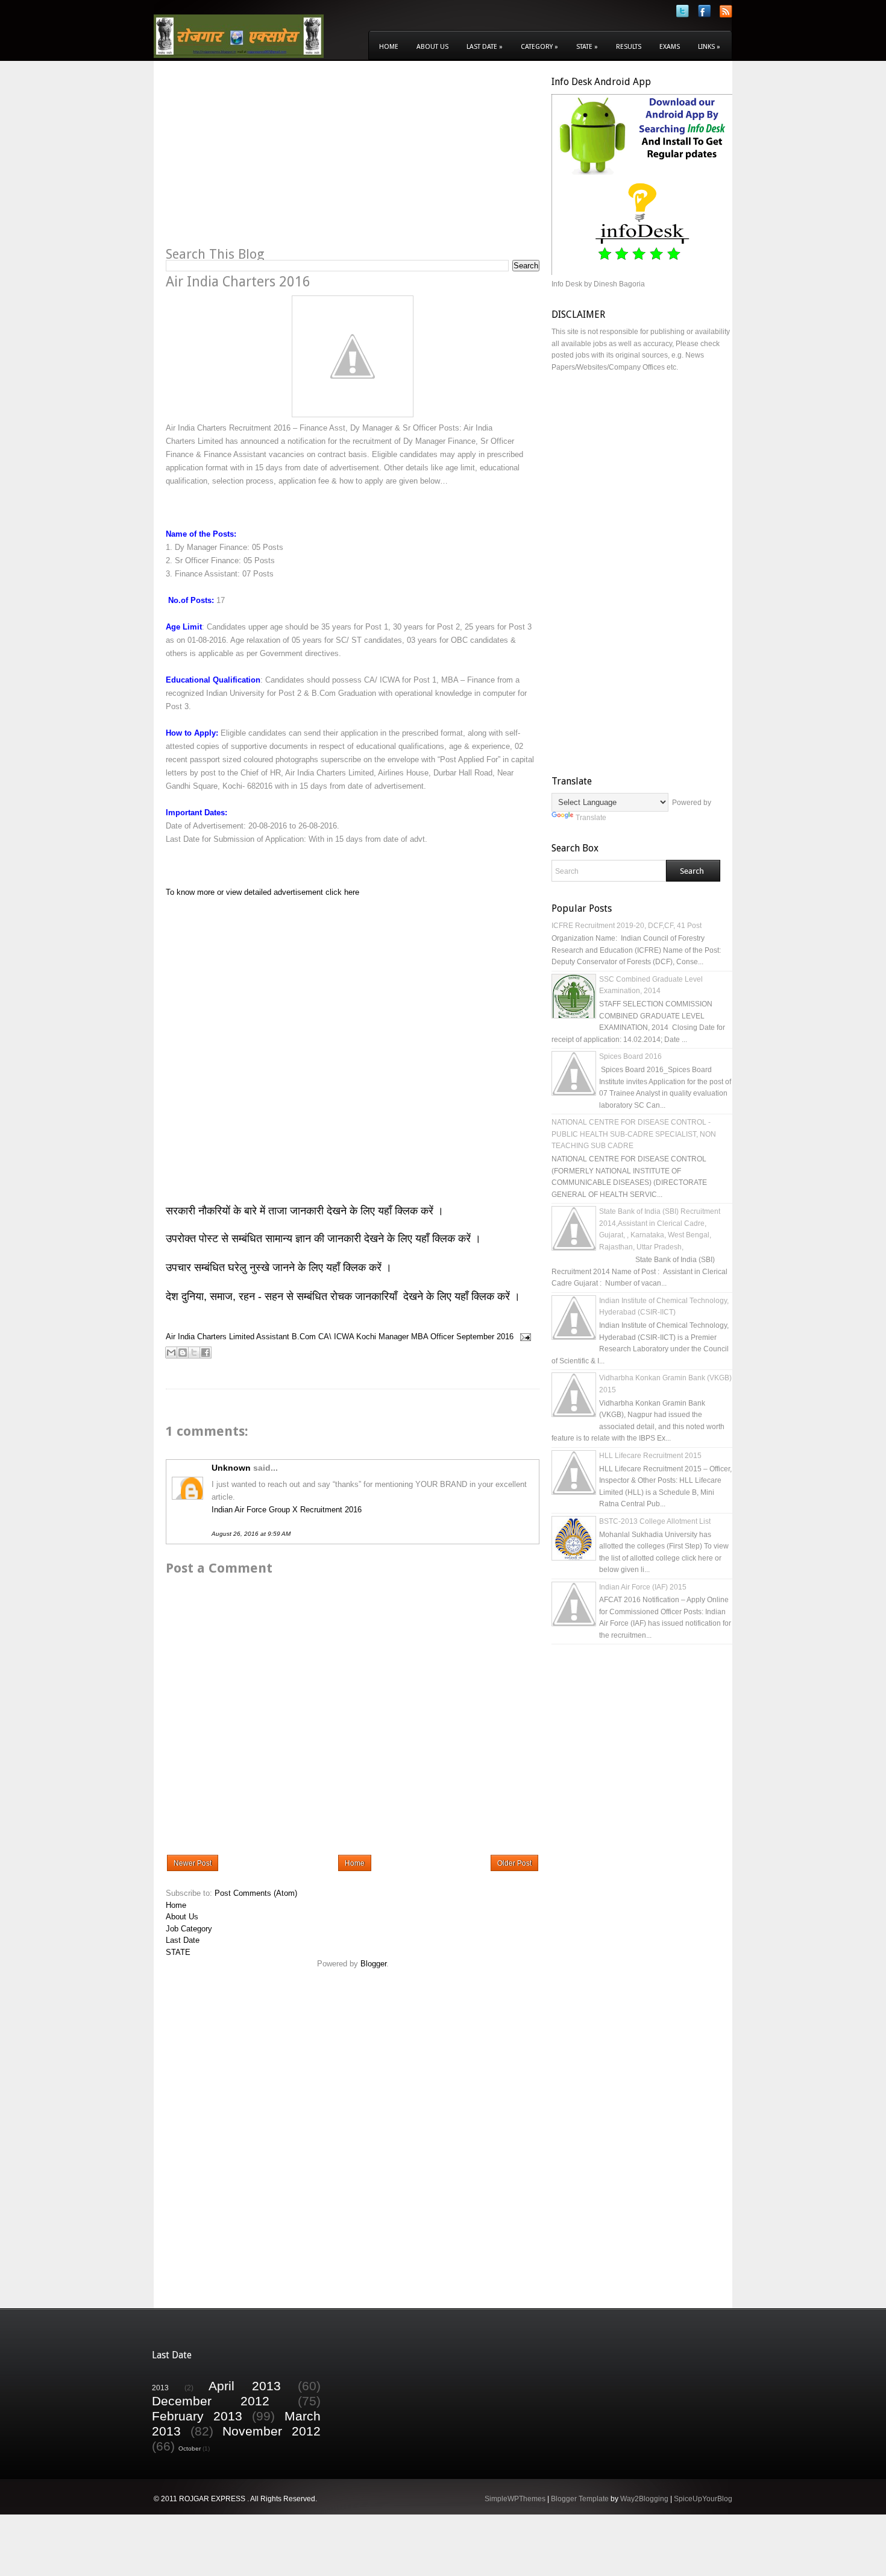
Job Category (189, 1929)
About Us (432, 47)
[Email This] (171, 1353)
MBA (419, 1337)
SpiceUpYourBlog (703, 2499)
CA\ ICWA (336, 1337)
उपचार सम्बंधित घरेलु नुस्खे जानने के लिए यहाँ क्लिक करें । (279, 1267)
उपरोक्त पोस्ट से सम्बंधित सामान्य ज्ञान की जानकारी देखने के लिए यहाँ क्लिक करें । (325, 1239)
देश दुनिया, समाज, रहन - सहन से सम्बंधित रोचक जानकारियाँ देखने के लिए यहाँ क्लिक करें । (344, 1296)
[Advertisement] (267, 160)
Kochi (366, 1337)
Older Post (514, 1863)
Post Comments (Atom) (256, 1893)
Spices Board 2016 (630, 1056)
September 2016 (485, 1337)
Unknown (231, 1468)
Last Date (485, 47)
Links (709, 47)
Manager (394, 1337)
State (587, 47)
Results (629, 47)
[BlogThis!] (183, 1353)
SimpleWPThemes (515, 2499)
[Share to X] (194, 1353)
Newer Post (193, 1863)
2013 (160, 2388)
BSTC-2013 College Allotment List (655, 1521)
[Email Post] (523, 1337)
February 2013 (197, 2416)
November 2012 (272, 2431)
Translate (591, 818)
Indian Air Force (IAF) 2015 (643, 1587)
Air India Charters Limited (210, 1337)
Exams (670, 47)
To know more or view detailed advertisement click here (262, 892)
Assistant (273, 1337)
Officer (442, 1337)
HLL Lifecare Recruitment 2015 (650, 1456)
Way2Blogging (644, 2499)
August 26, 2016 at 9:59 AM (251, 1534)
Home (389, 47)
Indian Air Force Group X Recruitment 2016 (287, 1510)
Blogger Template (580, 2499)
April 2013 (245, 2386)
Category (539, 47)
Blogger (373, 1964)
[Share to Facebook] (206, 1353)
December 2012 (211, 2401)
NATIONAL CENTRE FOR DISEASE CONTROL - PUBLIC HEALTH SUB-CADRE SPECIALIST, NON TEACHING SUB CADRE (634, 1134)
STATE (178, 1952)
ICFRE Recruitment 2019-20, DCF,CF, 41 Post (627, 926)
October (190, 2448)
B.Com (304, 1337)
